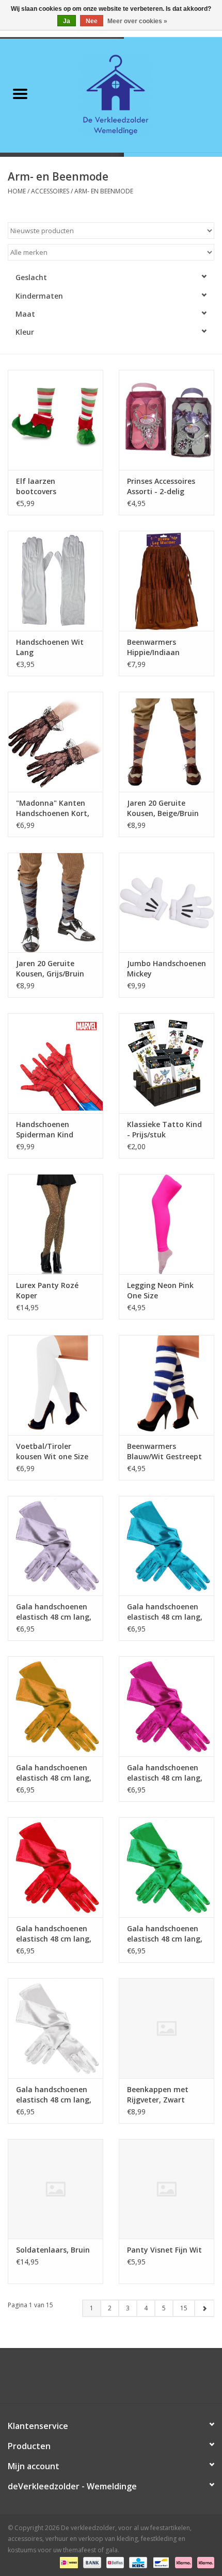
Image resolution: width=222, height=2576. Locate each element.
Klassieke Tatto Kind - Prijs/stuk (164, 1129)
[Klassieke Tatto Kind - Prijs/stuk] (166, 1063)
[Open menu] (20, 93)
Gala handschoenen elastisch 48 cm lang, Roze (165, 1773)
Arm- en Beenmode (104, 191)
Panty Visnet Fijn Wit (164, 2250)
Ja (67, 21)
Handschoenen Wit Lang (50, 647)
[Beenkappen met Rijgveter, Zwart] (166, 2028)
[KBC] (137, 2562)
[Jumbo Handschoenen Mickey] (166, 903)
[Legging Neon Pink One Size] (166, 1224)
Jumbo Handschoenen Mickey (166, 968)
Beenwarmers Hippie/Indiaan (153, 647)
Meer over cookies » (137, 21)
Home (17, 191)
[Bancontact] (160, 2562)
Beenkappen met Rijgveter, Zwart (158, 2094)
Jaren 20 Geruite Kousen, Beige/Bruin (163, 808)
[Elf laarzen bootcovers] (55, 420)
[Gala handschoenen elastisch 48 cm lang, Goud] (55, 1706)
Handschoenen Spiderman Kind (45, 1129)
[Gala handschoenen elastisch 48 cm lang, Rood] (55, 1867)
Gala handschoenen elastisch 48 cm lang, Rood (54, 1934)
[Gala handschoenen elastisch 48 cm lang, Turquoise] (166, 1546)
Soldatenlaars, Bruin (53, 2250)
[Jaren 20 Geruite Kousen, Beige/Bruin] (166, 742)
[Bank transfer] (91, 2562)
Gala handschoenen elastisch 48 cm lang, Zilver (54, 1612)
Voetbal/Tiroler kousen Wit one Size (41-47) (52, 1452)
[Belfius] (114, 2562)
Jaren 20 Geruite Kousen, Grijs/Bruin (50, 968)
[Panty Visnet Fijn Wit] (166, 2189)
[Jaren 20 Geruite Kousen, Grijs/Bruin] (55, 903)
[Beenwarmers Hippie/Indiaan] (166, 581)
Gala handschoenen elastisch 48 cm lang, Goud (54, 1773)
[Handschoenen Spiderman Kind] (55, 1063)
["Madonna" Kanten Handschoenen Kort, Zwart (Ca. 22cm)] (55, 742)
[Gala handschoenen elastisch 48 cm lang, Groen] (166, 1867)
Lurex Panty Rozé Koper (47, 1290)
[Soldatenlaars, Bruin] (55, 2189)
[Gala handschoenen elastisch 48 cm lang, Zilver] (55, 1546)
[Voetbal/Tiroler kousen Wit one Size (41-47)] (55, 1385)
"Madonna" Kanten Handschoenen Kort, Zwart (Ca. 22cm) (53, 808)
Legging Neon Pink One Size (160, 1290)
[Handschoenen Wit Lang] (55, 581)
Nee (92, 21)
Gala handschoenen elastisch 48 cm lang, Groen (165, 1934)
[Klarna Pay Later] (204, 2562)
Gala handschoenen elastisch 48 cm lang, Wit (54, 2095)
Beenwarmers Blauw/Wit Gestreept (164, 1451)
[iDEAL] (68, 2562)
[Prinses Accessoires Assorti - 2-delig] (166, 420)
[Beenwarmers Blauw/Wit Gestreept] (166, 1385)
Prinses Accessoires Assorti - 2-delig (161, 486)
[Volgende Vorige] (204, 2308)
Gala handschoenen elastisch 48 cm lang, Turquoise (165, 1612)
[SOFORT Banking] (183, 2562)
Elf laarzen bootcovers (36, 486)
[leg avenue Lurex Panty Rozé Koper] (55, 1224)
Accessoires (50, 191)
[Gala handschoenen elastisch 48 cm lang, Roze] (166, 1706)
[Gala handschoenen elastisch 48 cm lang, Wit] (55, 2028)
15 (184, 2308)
